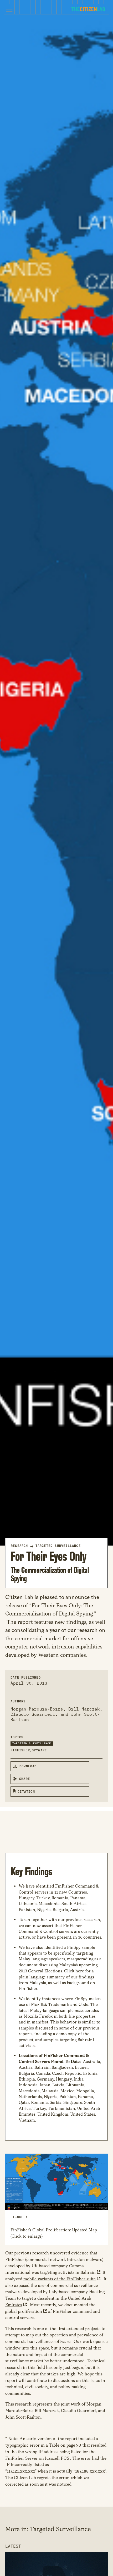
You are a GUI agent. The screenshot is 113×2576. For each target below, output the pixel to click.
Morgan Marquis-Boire (37, 1709)
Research (19, 1546)
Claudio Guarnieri (33, 1714)
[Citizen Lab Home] (88, 10)
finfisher (20, 1750)
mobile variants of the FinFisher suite (60, 2279)
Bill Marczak (84, 1709)
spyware (39, 1750)
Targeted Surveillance (58, 1546)
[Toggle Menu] (9, 9)
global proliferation (24, 2311)
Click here (74, 1971)
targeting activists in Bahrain (68, 2272)
